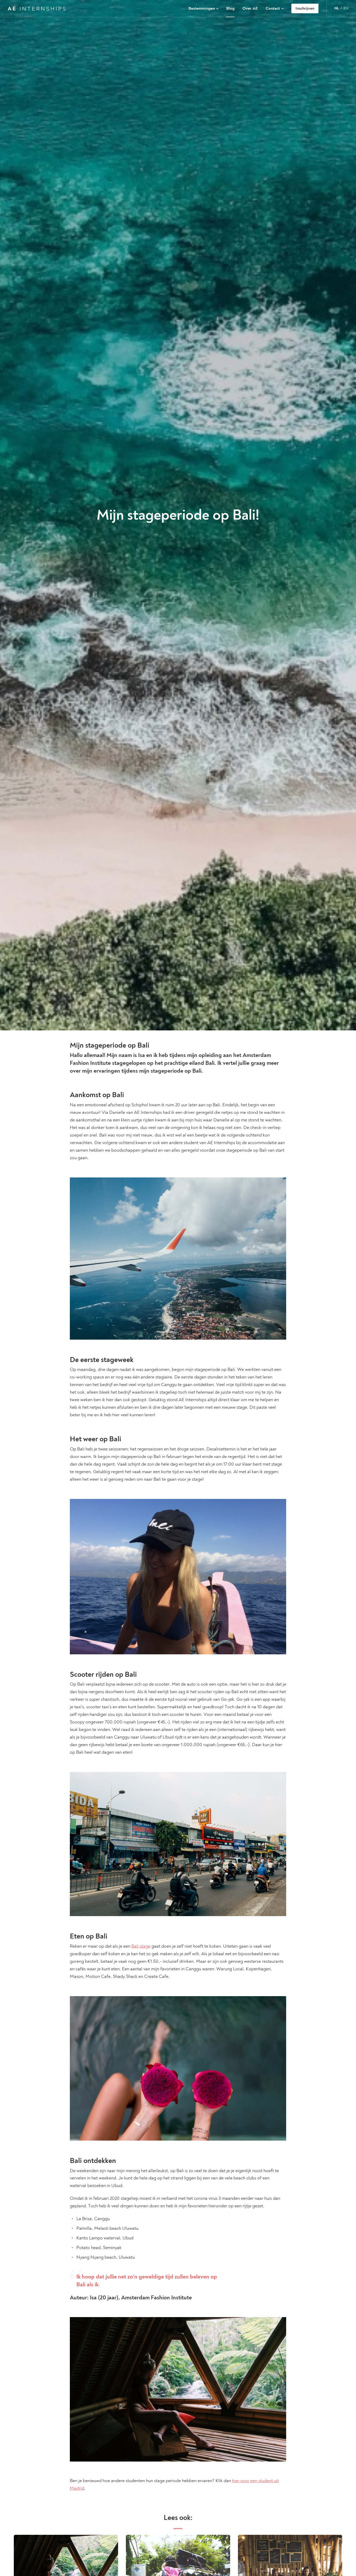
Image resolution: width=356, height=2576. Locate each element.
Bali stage (141, 1946)
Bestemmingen (202, 8)
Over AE (250, 8)
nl (337, 8)
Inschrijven (305, 8)
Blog (230, 8)
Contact (273, 8)
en (346, 8)
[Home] (37, 8)
